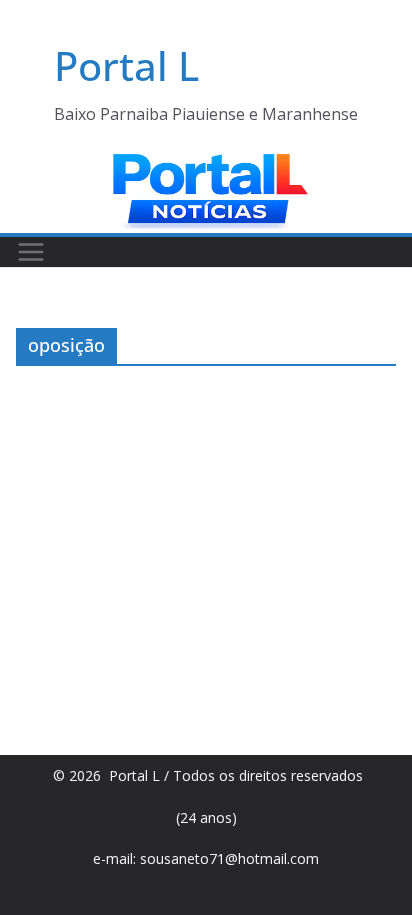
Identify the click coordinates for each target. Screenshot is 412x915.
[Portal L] (206, 163)
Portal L (126, 65)
